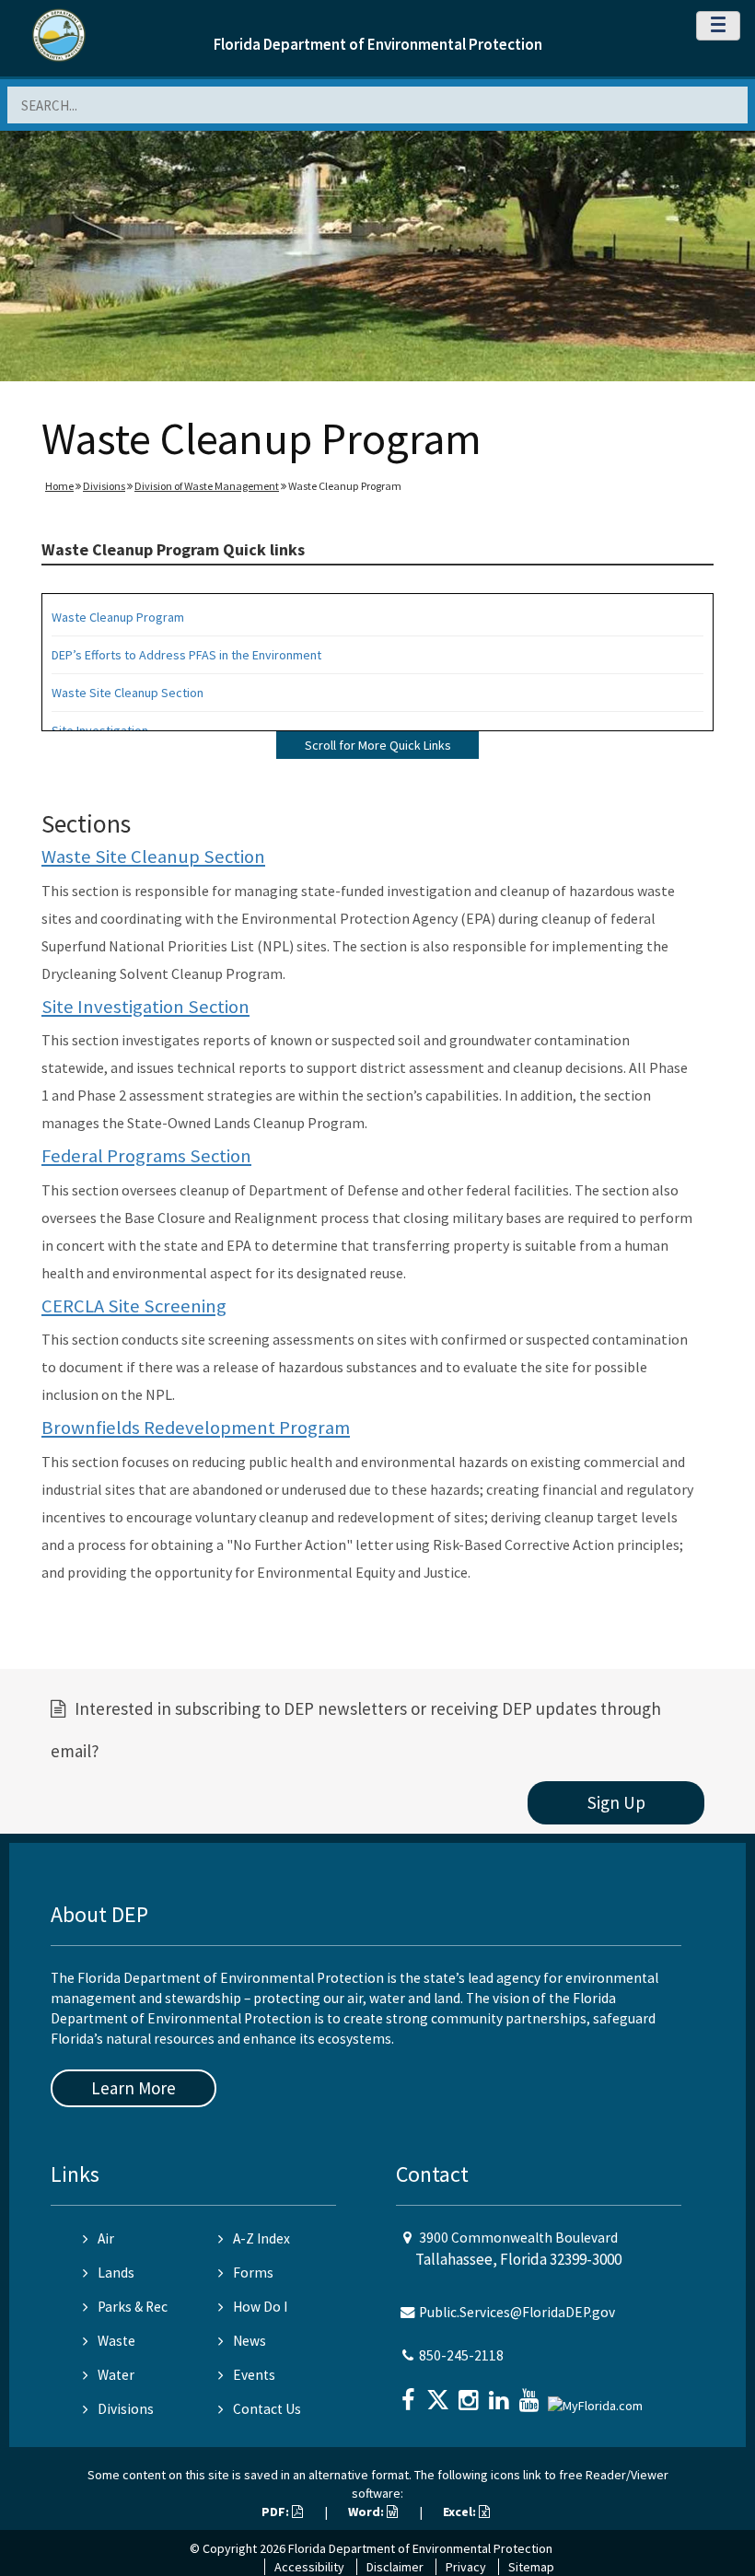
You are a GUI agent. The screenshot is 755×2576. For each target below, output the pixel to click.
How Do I (260, 2307)
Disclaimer (395, 2567)
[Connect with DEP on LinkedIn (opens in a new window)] (501, 2394)
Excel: (461, 2512)
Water (116, 2375)
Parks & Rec (133, 2307)
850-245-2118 (461, 2355)
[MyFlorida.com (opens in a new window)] (598, 2398)
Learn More (134, 2088)
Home (59, 486)
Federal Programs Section (146, 1156)
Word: (367, 2512)
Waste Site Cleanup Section (128, 693)
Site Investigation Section (145, 1007)
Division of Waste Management (207, 486)
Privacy (466, 2567)
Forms (253, 2273)
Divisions (104, 486)
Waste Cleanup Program (118, 617)
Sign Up (616, 1802)
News (250, 2341)
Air (106, 2238)
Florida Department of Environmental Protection (378, 44)
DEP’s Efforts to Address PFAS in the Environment (186, 655)
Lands (116, 2273)
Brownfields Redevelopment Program (196, 1428)
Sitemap (531, 2567)
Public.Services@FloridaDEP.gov (517, 2312)
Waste (116, 2341)
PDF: (277, 2512)
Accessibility (309, 2567)
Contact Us (267, 2409)
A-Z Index (261, 2238)
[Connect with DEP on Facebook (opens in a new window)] (410, 2394)
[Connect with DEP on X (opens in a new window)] (440, 2394)
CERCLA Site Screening (134, 1306)
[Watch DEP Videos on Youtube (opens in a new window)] (531, 2394)
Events (254, 2375)
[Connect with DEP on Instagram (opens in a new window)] (470, 2394)
